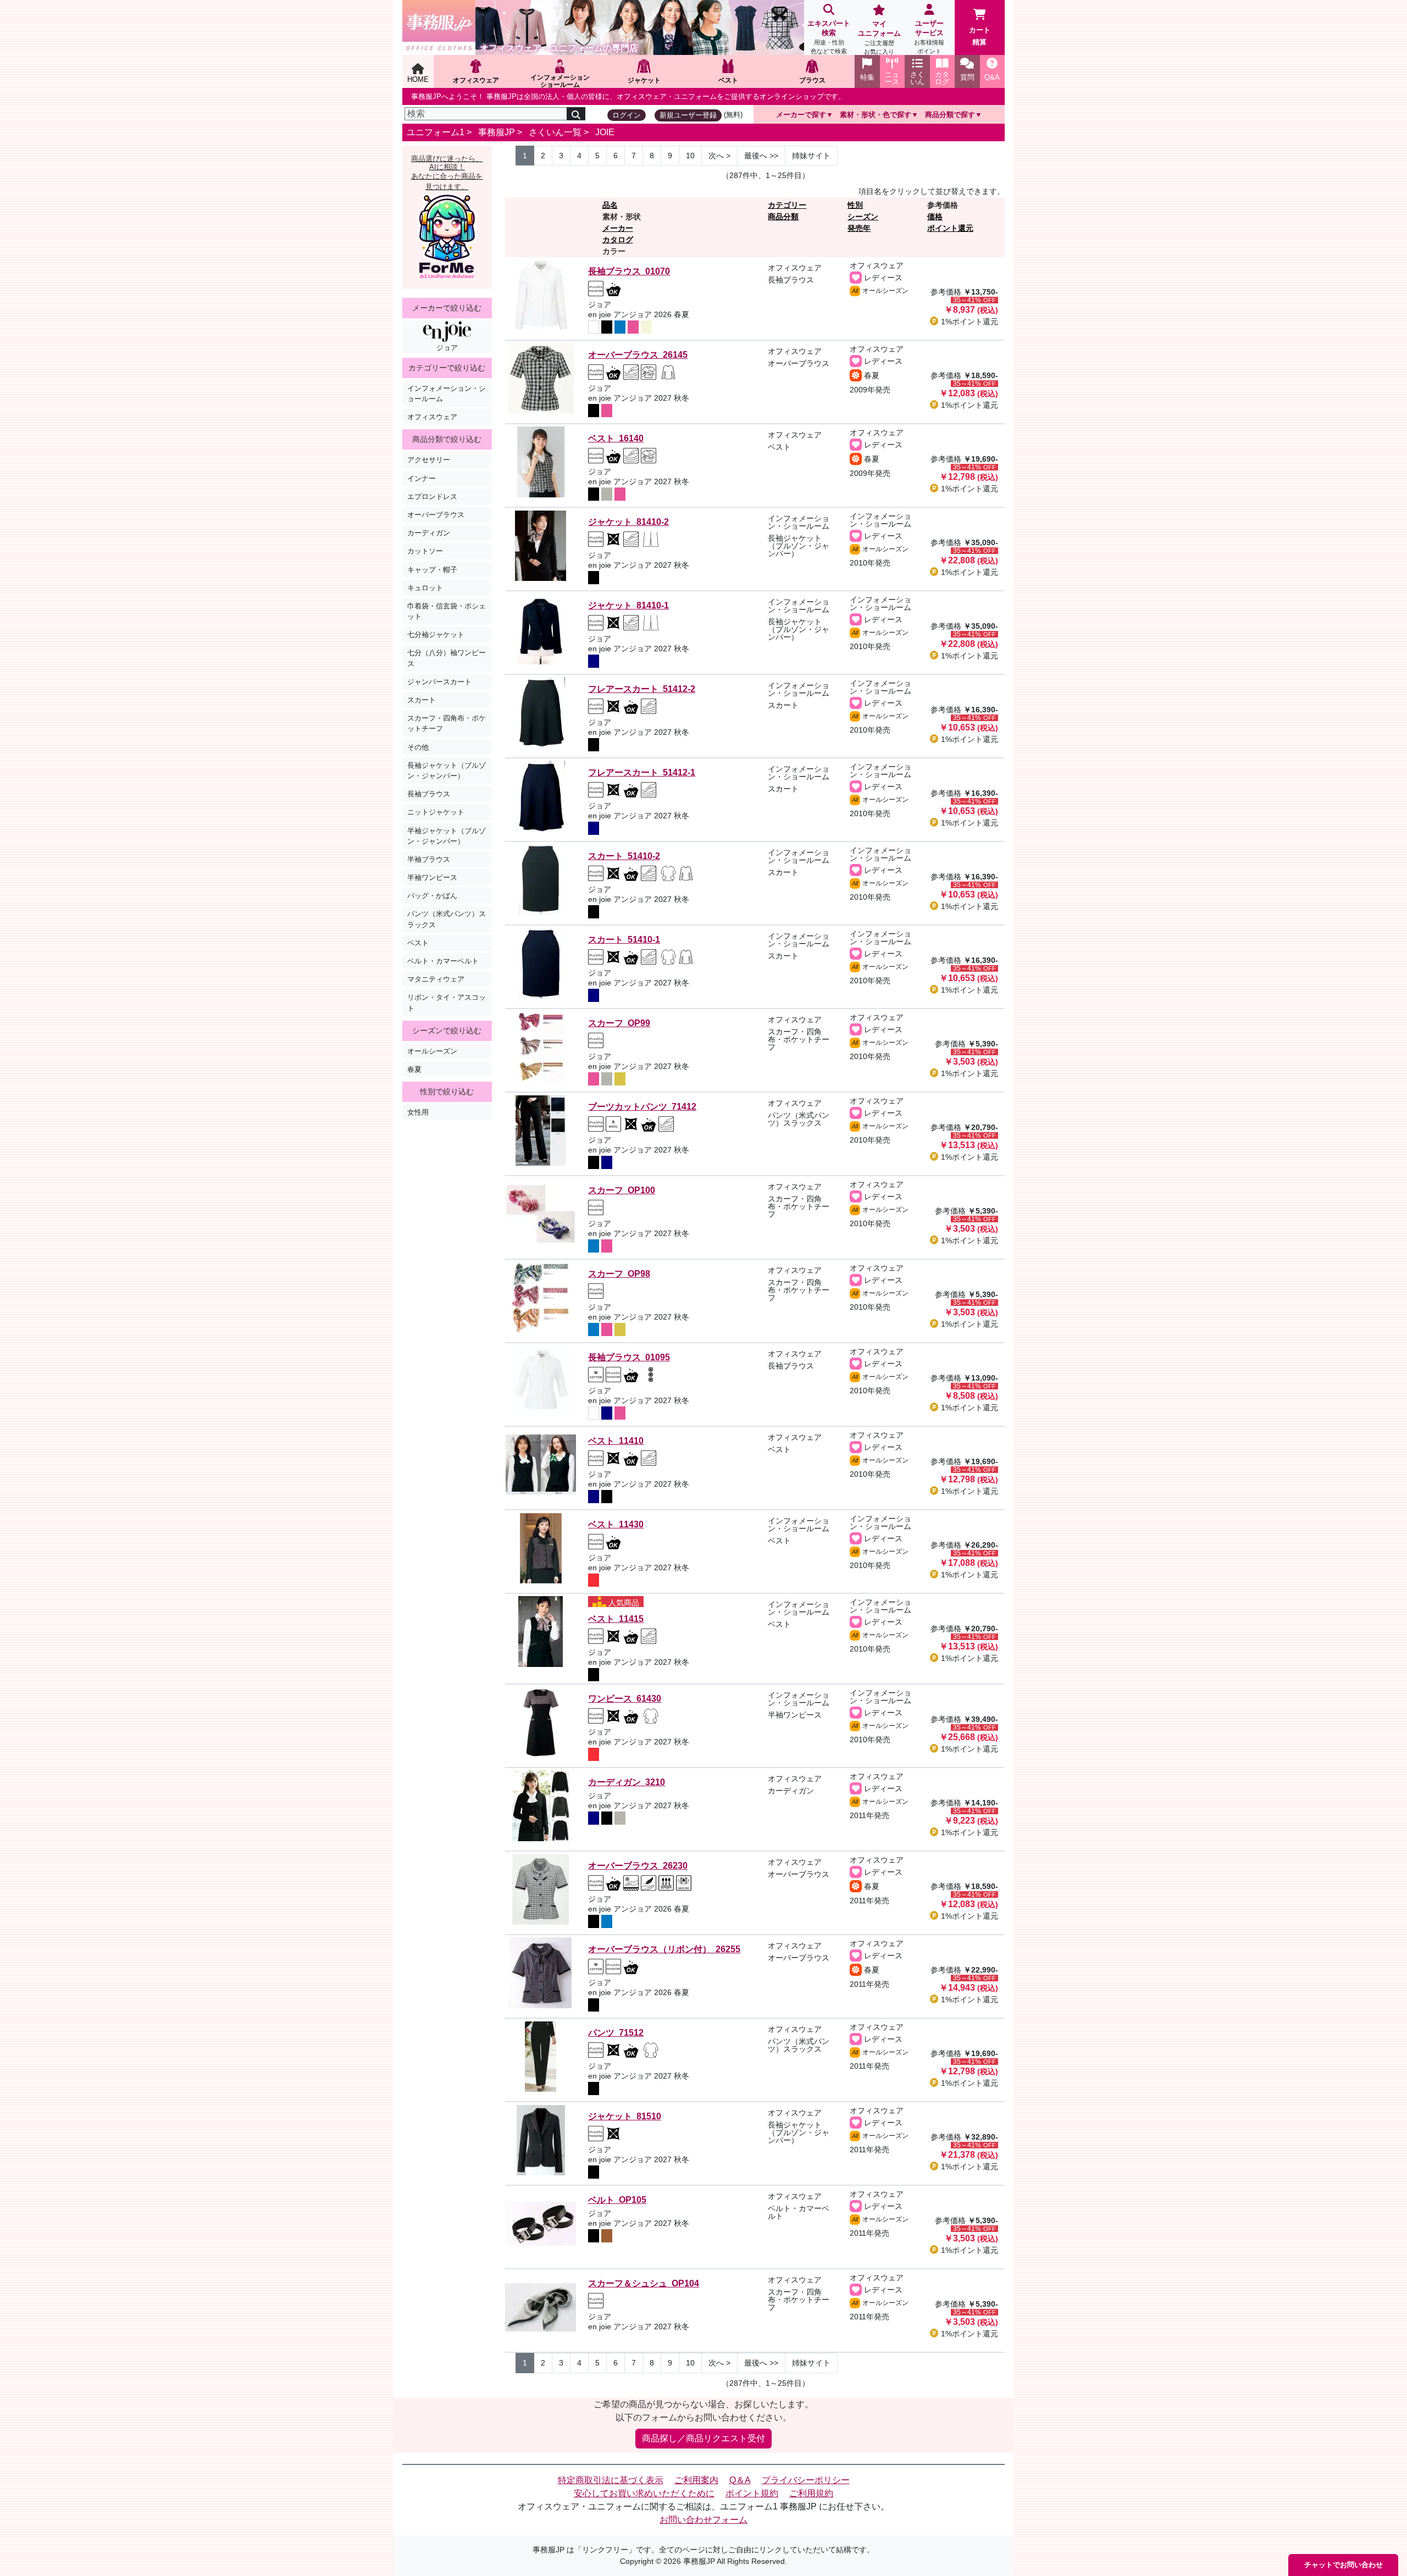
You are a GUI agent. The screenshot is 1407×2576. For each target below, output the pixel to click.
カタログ (618, 240)
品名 (610, 205)
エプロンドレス (432, 497)
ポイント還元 (950, 228)
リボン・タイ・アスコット (447, 1002)
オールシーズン (432, 1051)
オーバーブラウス (436, 515)
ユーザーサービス (929, 37)
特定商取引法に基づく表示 (611, 2480)
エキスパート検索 (829, 37)
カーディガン (429, 533)
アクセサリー (429, 460)
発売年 (859, 228)
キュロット (425, 588)
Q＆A (740, 2480)
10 (690, 156)
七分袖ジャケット (436, 635)
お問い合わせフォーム (703, 2520)
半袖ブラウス (429, 859)
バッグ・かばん (432, 896)
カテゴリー (787, 205)
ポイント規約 (752, 2493)
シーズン (863, 217)
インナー (422, 478)
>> (761, 156)
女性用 (418, 1112)
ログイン (627, 115)
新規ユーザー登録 (688, 115)
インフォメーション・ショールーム (447, 394)
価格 (935, 217)
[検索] (576, 114)
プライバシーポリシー (806, 2480)
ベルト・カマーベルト (443, 961)
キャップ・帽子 (432, 570)
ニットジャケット (436, 812)
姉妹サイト (811, 156)
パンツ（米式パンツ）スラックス (447, 919)
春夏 (414, 1069)
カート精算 (980, 36)
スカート (422, 700)
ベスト (418, 943)
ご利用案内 (696, 2480)
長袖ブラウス (429, 794)
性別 (855, 205)
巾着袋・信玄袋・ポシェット (447, 611)
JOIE (605, 132)
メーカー (618, 228)
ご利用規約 (811, 2493)
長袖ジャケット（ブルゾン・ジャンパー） (447, 771)
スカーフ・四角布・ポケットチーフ (447, 723)
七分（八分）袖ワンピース (447, 658)
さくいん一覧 (555, 132)
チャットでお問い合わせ (1344, 2565)
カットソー (425, 551)
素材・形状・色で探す (876, 115)
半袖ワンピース (432, 877)
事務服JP (497, 132)
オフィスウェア (432, 417)
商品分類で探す (950, 115)
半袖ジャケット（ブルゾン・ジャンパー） (447, 836)
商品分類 (783, 217)
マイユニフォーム (879, 37)
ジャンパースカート (439, 682)
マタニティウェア (436, 979)
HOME (418, 79)
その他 (418, 747)
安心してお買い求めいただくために (644, 2493)
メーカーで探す (801, 115)
